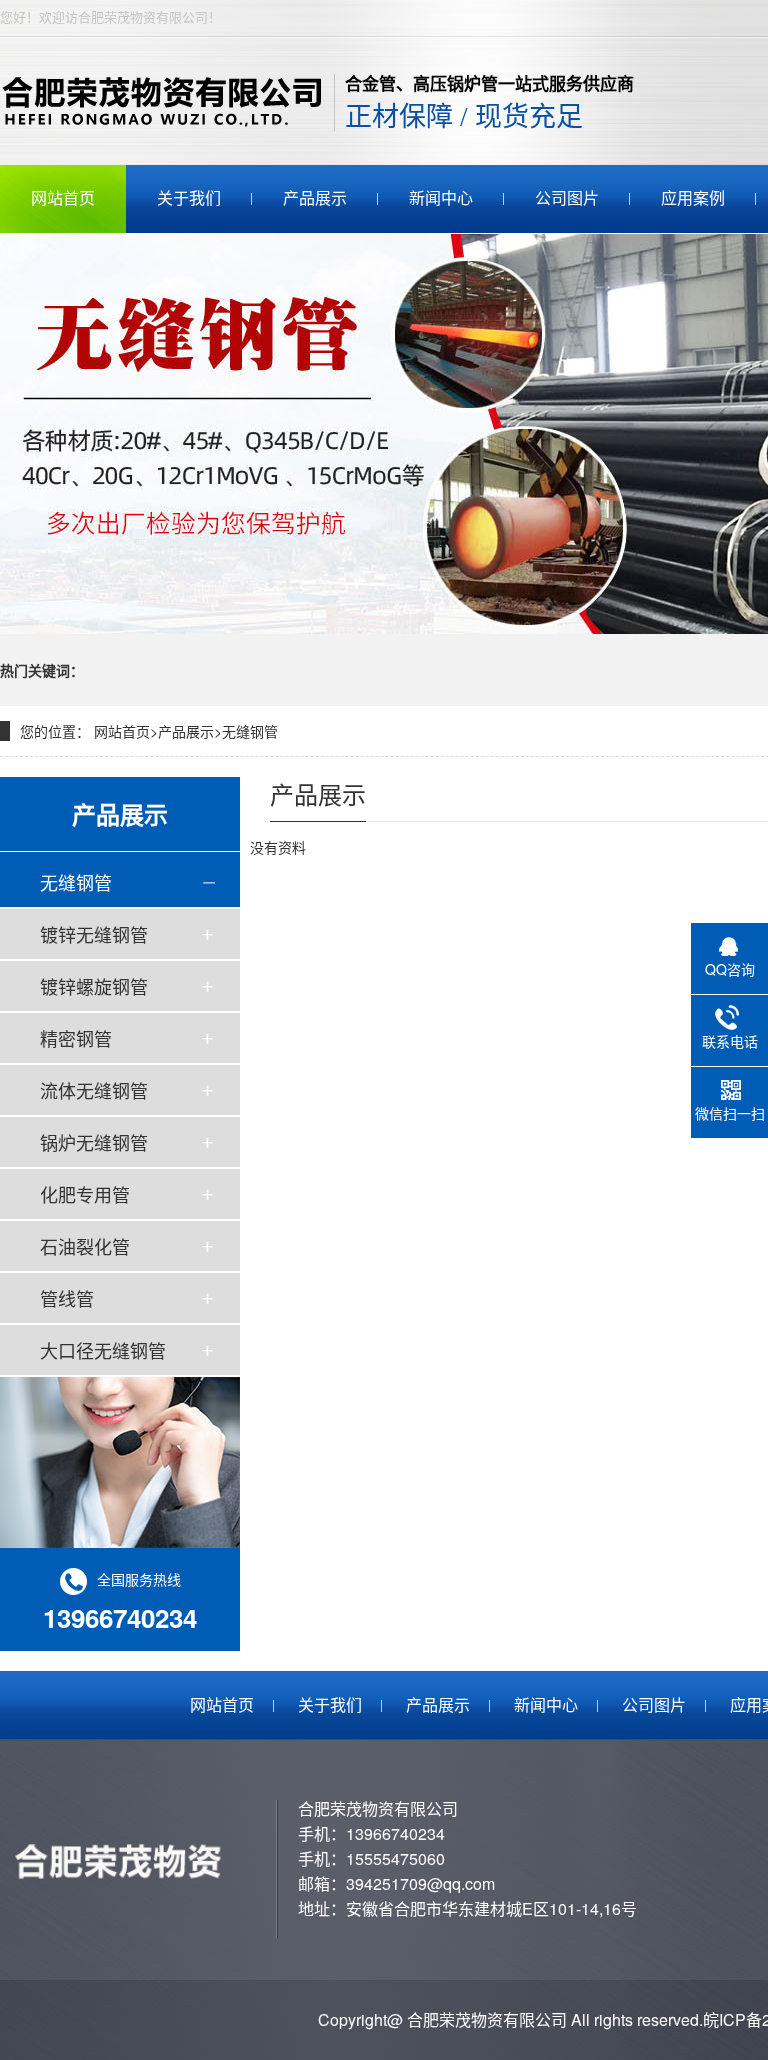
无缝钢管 (250, 731)
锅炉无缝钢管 (94, 1142)
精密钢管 (76, 1038)
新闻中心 (441, 198)
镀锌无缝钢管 (94, 934)
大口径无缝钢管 (103, 1350)
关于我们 (189, 198)
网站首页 (63, 198)
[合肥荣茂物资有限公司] (167, 101)
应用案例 (693, 198)
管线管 (67, 1298)
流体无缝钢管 (94, 1090)
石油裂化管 (85, 1246)
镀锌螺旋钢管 (94, 986)
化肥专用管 (85, 1194)
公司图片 (567, 198)
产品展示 (315, 198)
